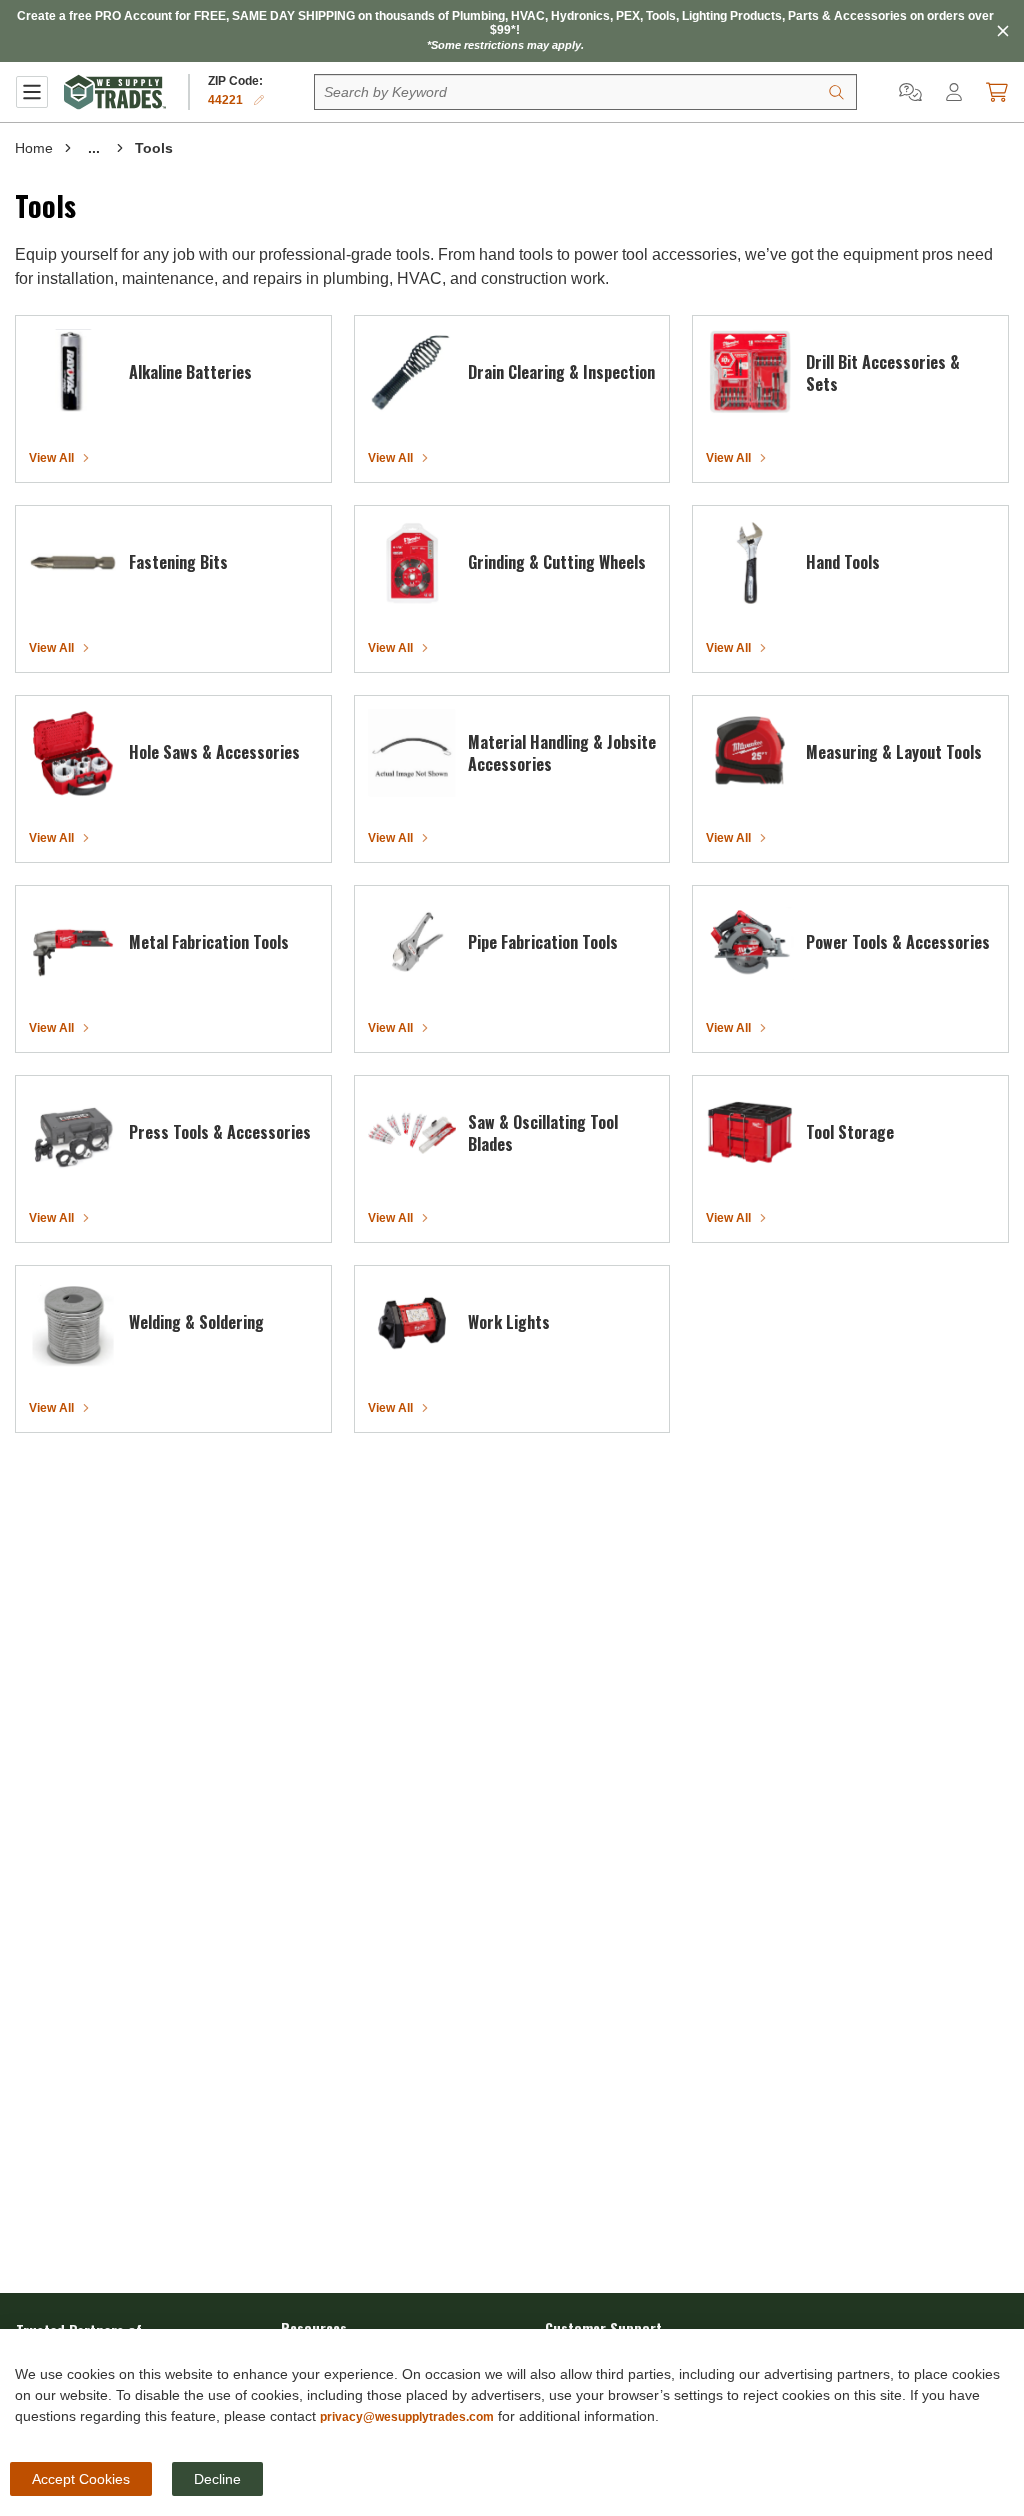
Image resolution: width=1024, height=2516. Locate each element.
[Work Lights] (412, 1323)
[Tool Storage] (750, 1133)
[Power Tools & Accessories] (750, 943)
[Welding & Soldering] (73, 1323)
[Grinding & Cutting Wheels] (412, 563)
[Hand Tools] (750, 563)
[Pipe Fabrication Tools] (412, 943)
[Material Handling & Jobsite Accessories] (412, 753)
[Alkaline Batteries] (73, 373)
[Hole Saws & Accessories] (73, 753)
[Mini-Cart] (997, 92)
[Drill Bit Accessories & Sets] (750, 373)
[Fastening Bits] (73, 563)
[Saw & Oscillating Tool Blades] (412, 1133)
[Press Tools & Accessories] (73, 1133)
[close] (1003, 31)
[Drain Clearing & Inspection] (412, 373)
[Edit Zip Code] (259, 100)
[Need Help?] (910, 92)
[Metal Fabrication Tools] (73, 943)
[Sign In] (954, 92)
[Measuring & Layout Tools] (750, 753)
